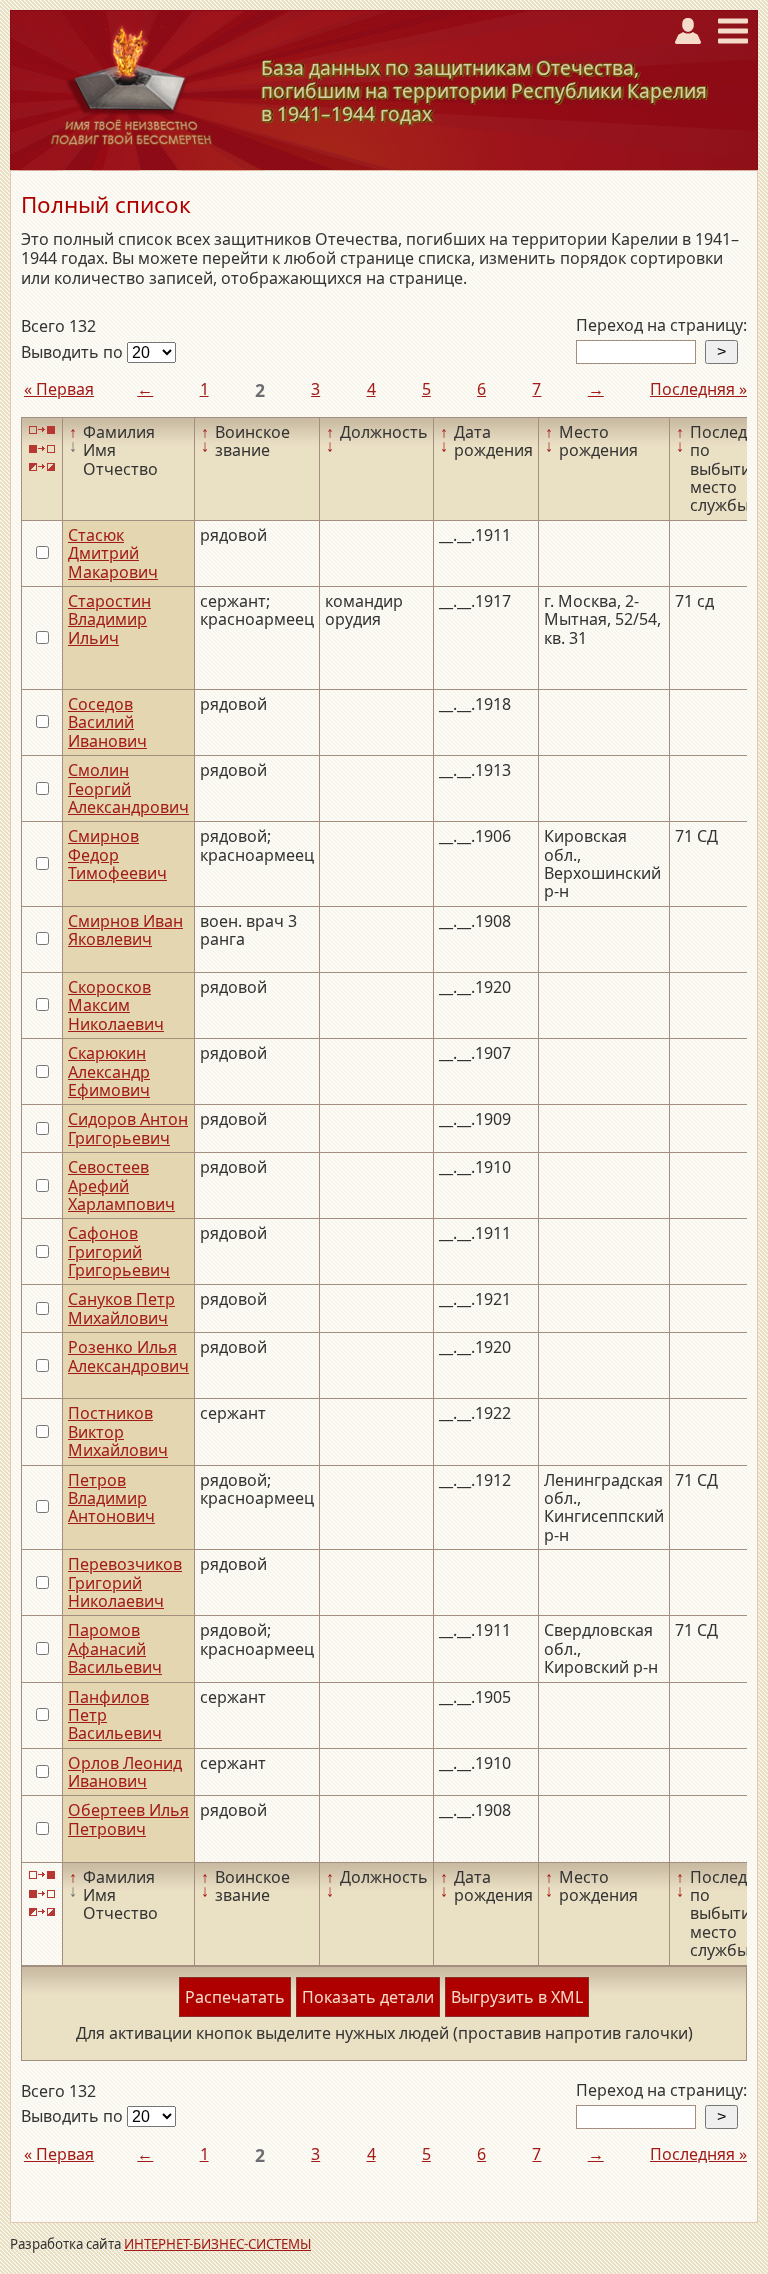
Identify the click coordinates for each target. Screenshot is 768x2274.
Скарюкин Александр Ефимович (109, 1071)
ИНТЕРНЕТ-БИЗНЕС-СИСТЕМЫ (217, 2244)
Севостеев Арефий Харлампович (121, 1185)
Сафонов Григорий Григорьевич (119, 1251)
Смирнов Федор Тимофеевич (117, 854)
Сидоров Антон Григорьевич (128, 1128)
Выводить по (74, 352)
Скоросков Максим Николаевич (116, 1005)
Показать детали (368, 1997)
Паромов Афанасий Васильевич (115, 1648)
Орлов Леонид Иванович (125, 1772)
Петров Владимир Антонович (111, 1498)
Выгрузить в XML (517, 1997)
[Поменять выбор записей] (42, 467)
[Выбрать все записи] (42, 430)
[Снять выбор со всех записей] (42, 448)
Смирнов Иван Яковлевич (125, 930)
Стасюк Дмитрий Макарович (113, 553)
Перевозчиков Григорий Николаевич (125, 1582)
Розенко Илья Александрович (128, 1356)
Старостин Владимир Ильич (109, 619)
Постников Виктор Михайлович (118, 1431)
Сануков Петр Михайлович (121, 1308)
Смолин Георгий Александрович (128, 788)
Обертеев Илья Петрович (128, 1819)
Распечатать (235, 1997)
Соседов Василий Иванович (107, 722)
